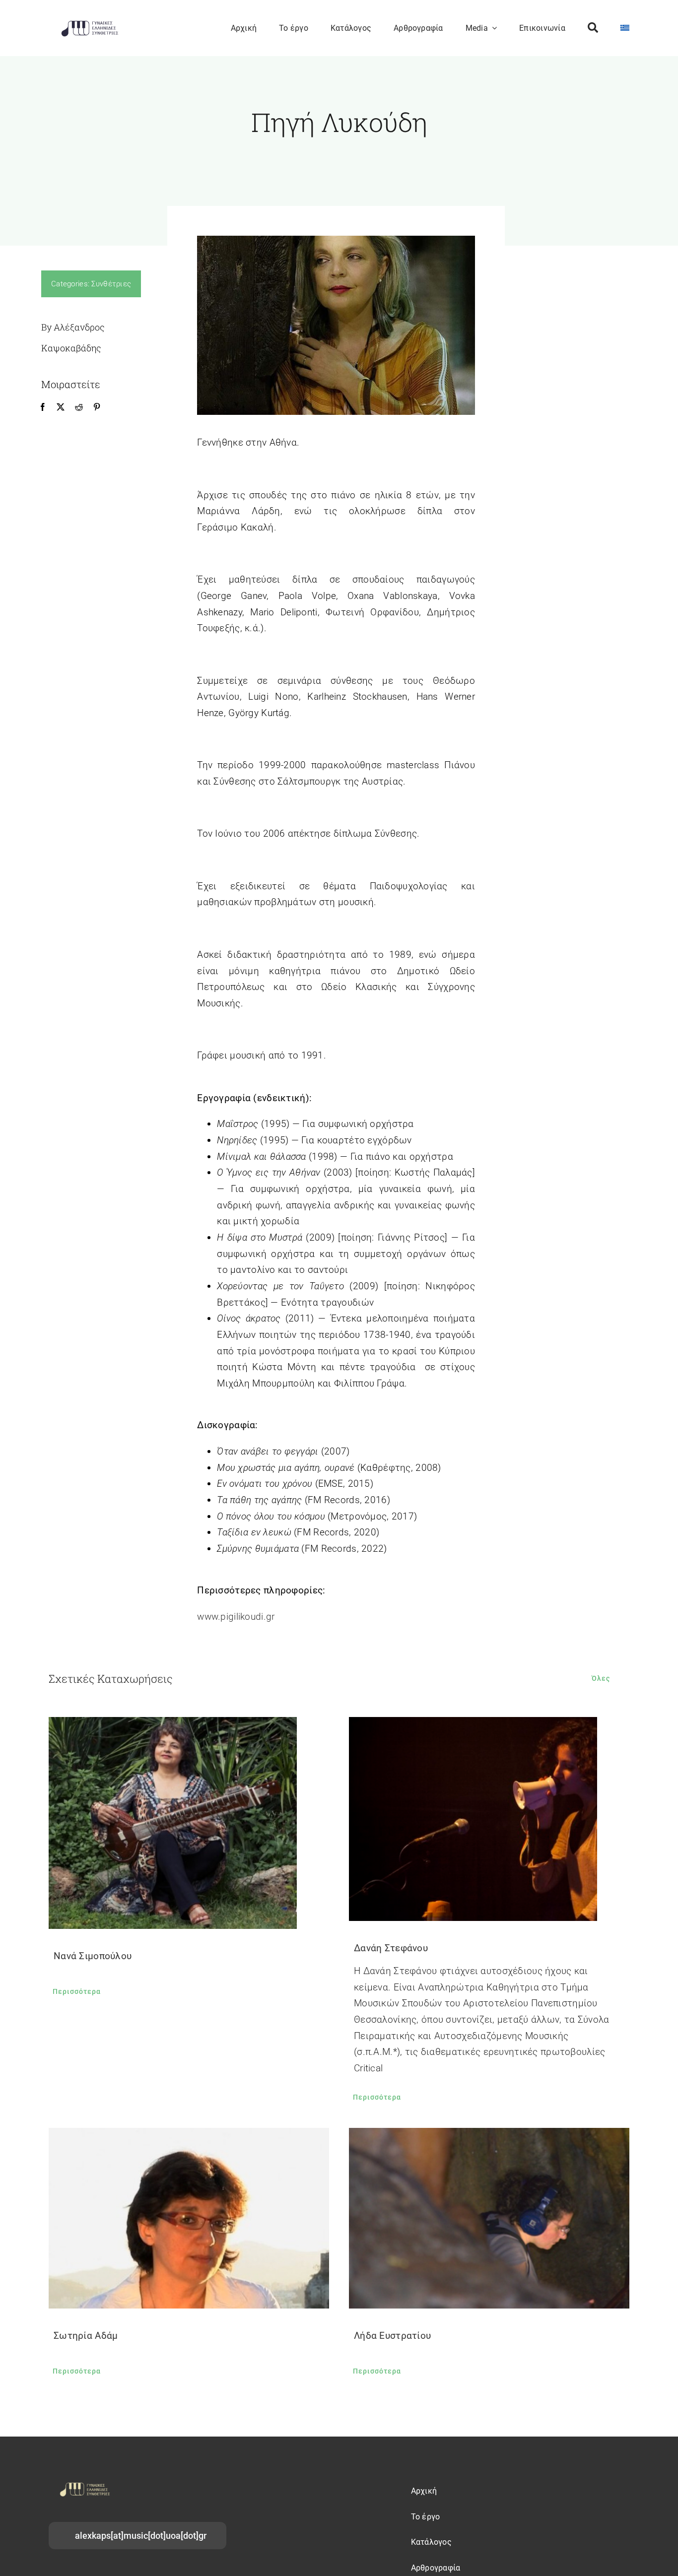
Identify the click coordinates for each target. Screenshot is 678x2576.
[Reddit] (79, 407)
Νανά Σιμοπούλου (93, 1956)
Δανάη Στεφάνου (391, 1948)
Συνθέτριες (111, 284)
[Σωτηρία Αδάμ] (189, 2218)
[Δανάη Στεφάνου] (489, 1819)
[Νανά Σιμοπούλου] (189, 1823)
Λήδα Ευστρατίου (392, 2336)
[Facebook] (43, 407)
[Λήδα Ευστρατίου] (489, 2218)
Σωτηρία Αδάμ (86, 2336)
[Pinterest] (97, 407)
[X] (61, 407)
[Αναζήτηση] (593, 28)
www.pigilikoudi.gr (236, 1617)
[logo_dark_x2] (90, 23)
